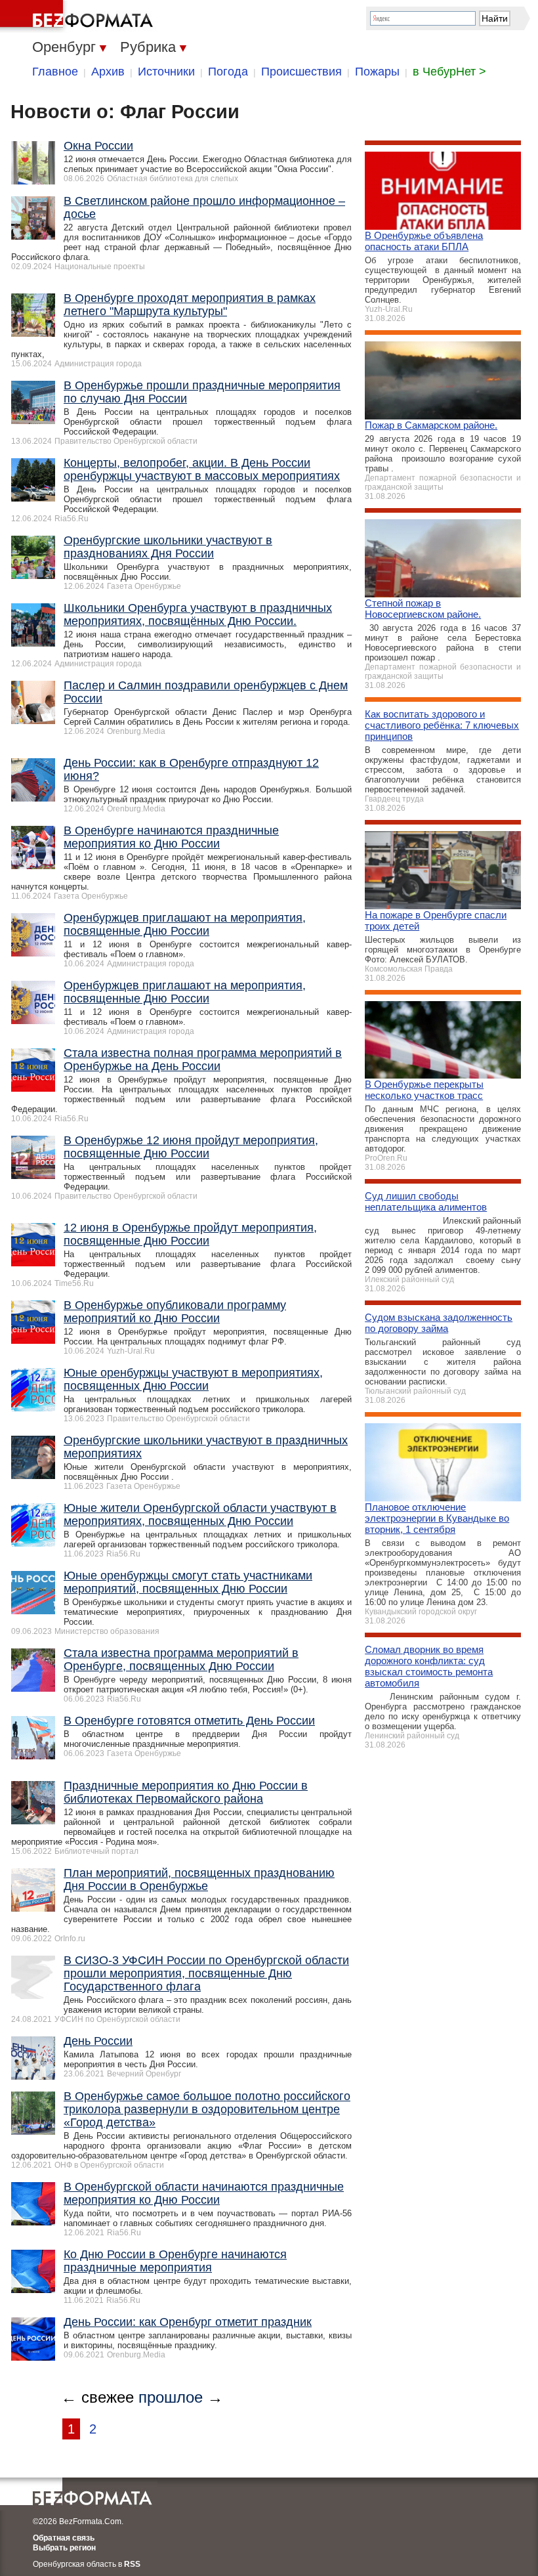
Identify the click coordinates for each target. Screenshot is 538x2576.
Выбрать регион (64, 2548)
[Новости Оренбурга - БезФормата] (79, 16)
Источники (166, 72)
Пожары (377, 72)
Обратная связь (64, 2538)
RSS (132, 2564)
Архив (108, 72)
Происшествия (301, 72)
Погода (228, 72)
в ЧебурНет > (449, 72)
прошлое (171, 2397)
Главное (55, 72)
